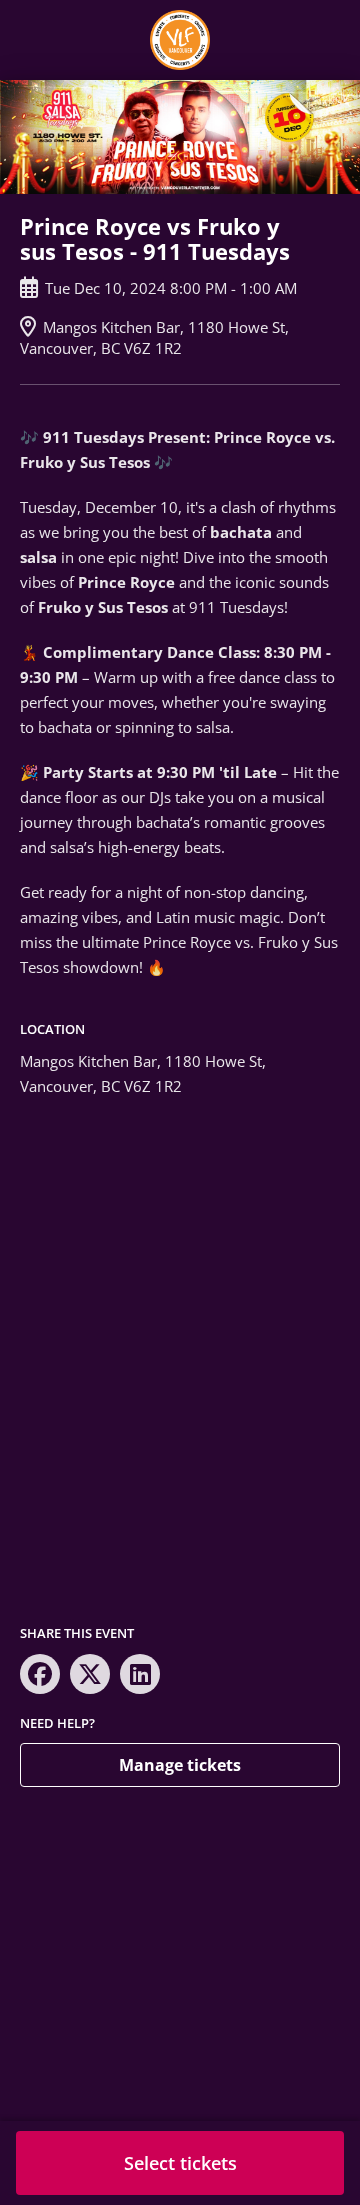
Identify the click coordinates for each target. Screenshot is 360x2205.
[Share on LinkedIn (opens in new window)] (140, 1674)
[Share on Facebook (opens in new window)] (40, 1674)
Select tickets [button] (180, 2163)
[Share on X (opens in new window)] (90, 1674)
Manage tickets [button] (180, 1765)
